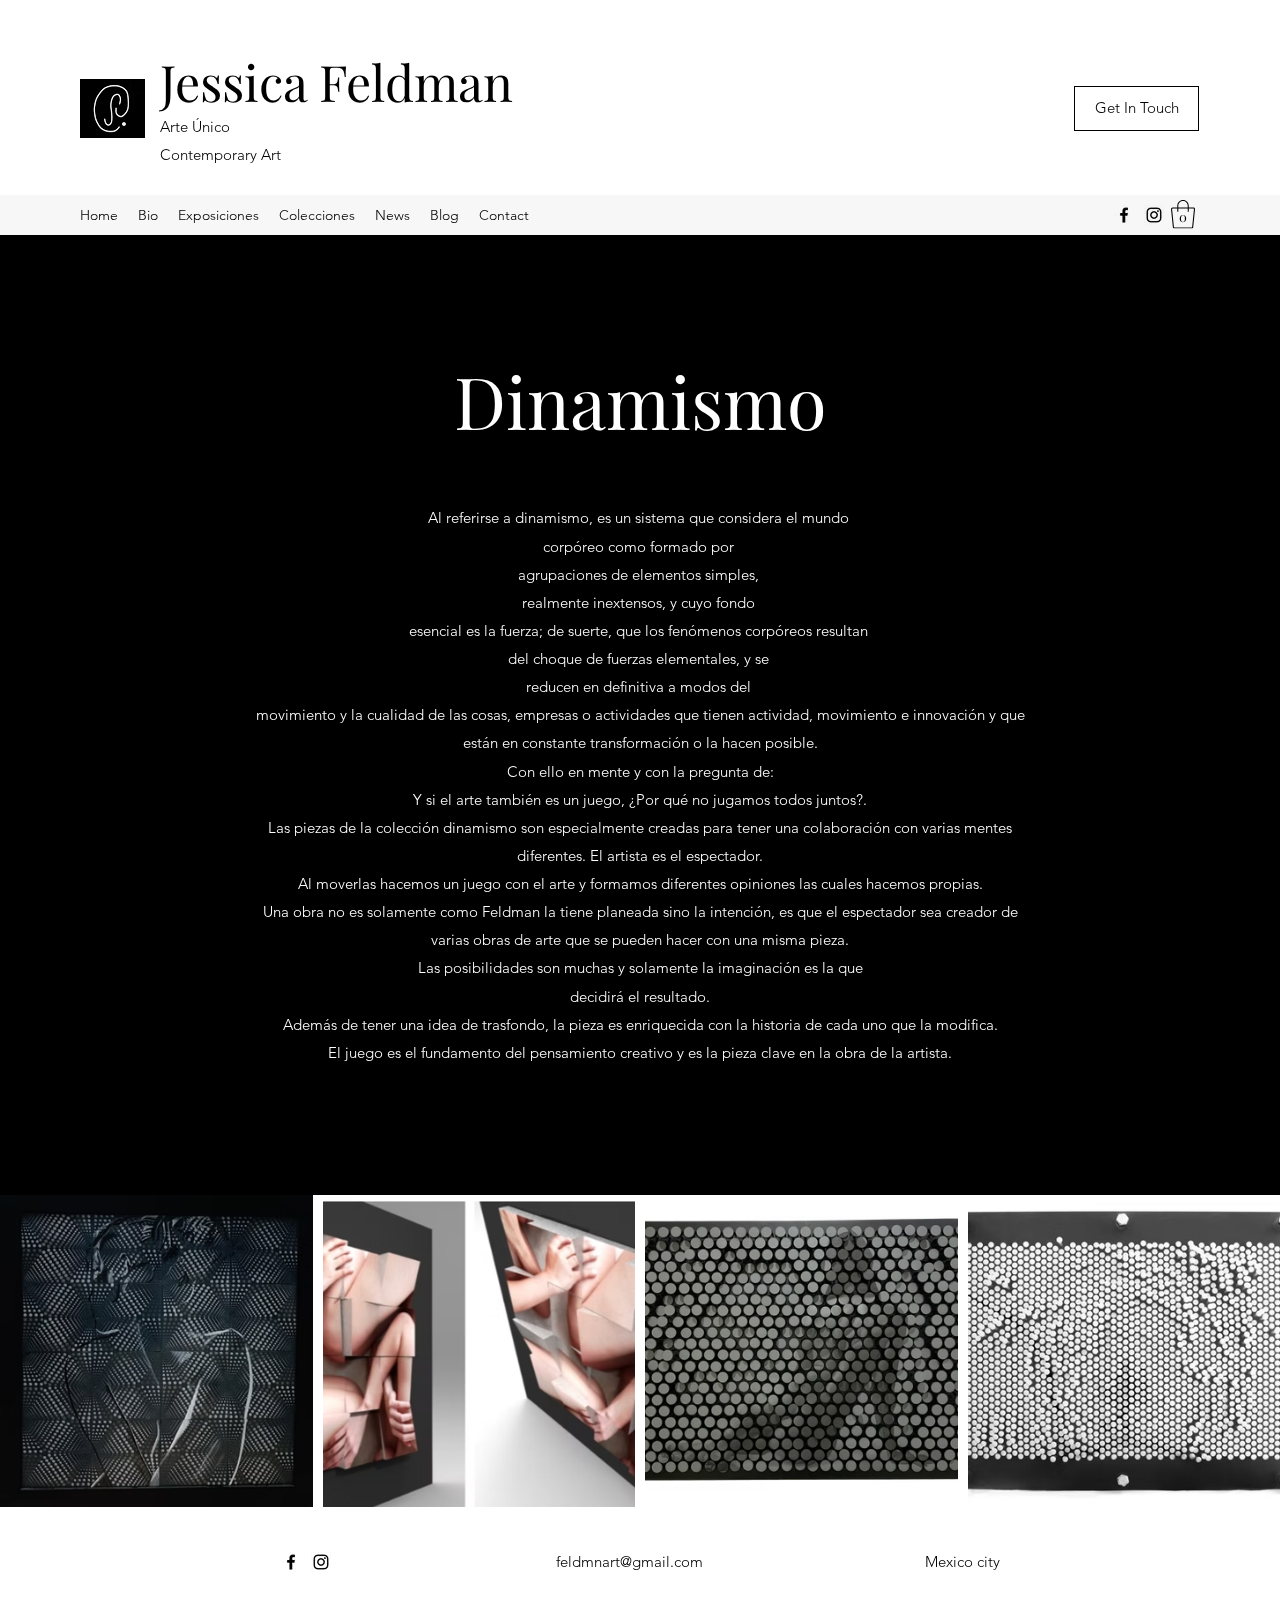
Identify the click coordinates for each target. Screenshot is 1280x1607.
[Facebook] (1124, 215)
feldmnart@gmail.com (629, 1561)
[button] (1183, 214)
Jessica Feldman (336, 81)
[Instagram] (1154, 215)
